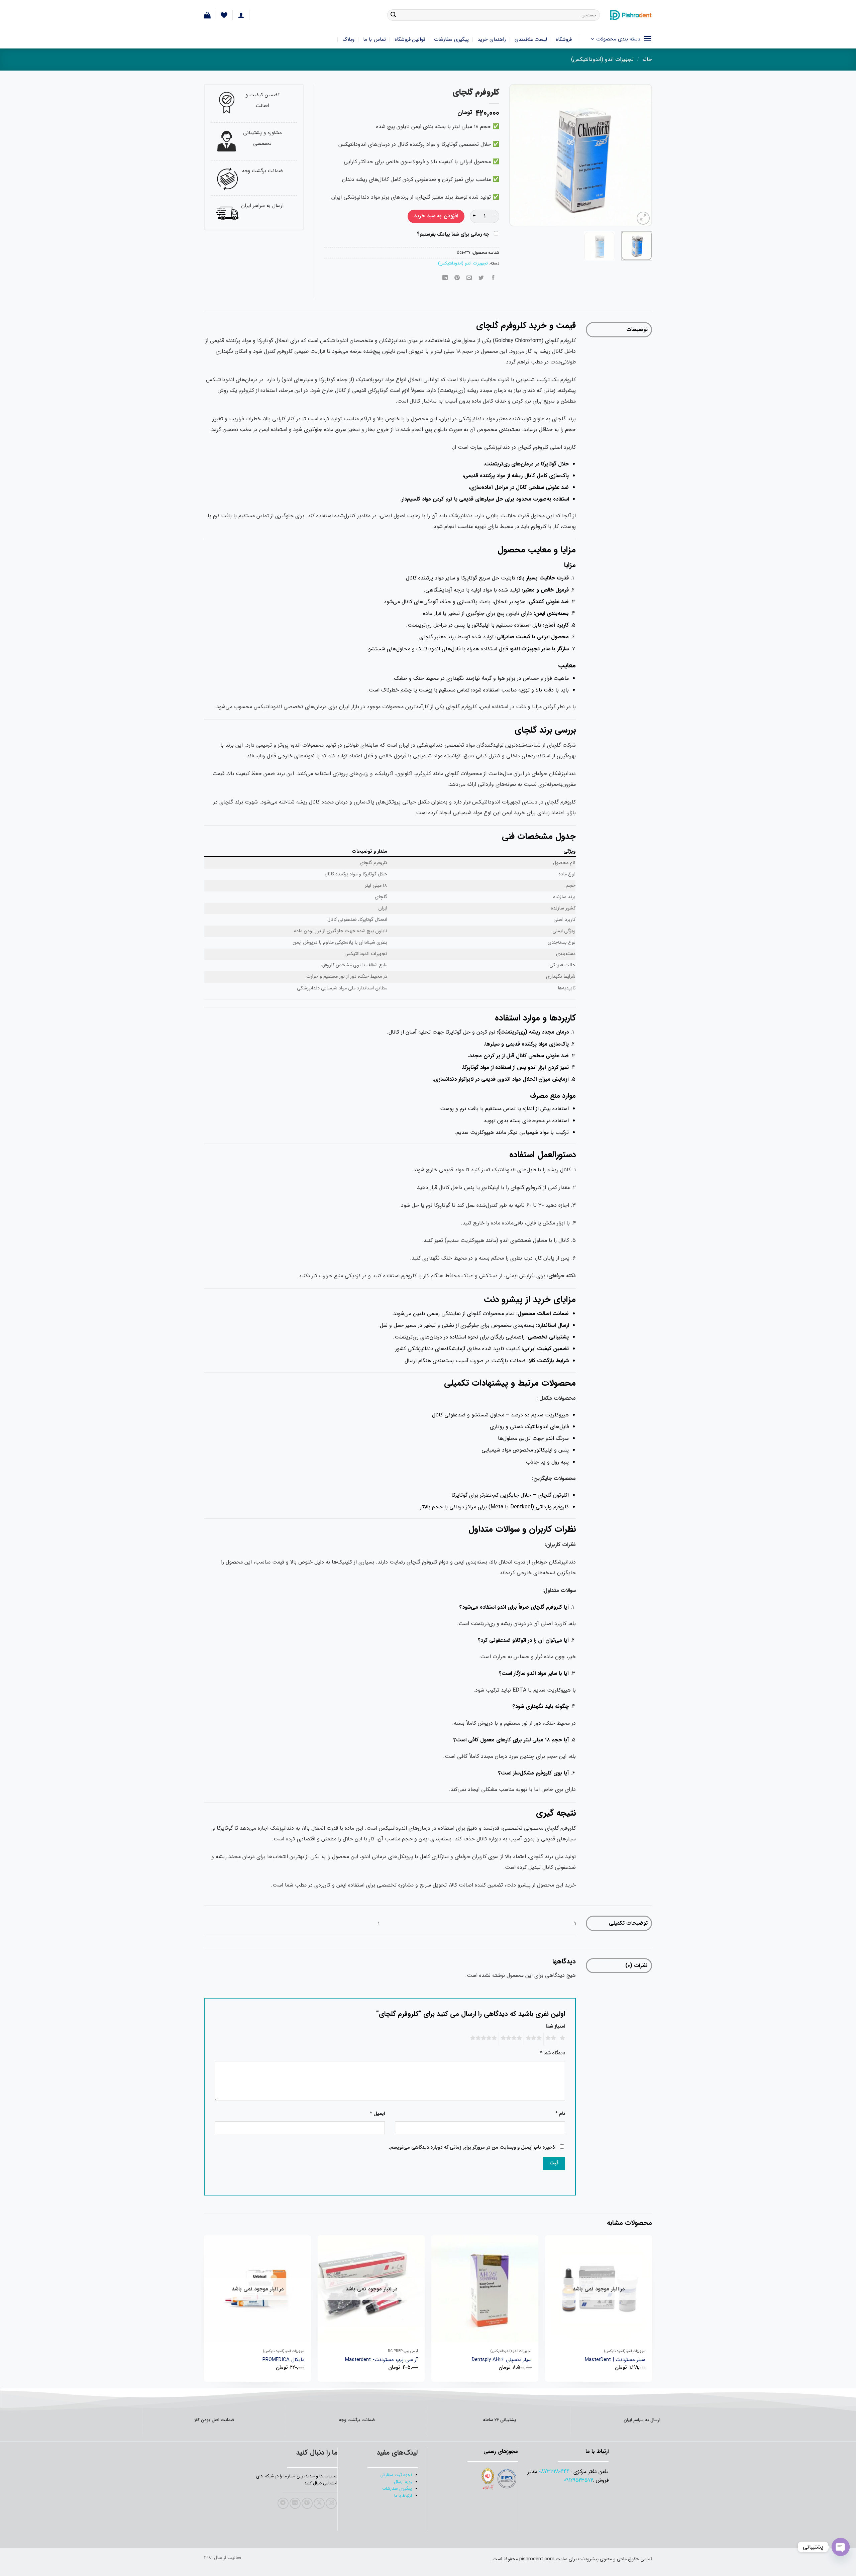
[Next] (516, 155)
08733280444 (554, 2472)
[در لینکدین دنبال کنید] (295, 2503)
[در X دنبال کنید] (319, 2503)
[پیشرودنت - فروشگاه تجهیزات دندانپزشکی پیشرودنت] (631, 15)
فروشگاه (564, 39)
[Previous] (641, 155)
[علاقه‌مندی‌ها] (224, 15)
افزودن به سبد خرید (436, 216)
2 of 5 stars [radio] (552, 2039)
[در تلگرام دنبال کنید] (283, 2503)
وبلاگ (348, 39)
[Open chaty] (841, 2547)
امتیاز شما (555, 2026)
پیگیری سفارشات (451, 39)
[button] (207, 15)
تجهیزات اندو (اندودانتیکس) (602, 59)
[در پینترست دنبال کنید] (307, 2503)
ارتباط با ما (403, 2496)
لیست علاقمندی (531, 39)
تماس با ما (374, 39)
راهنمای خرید (492, 39)
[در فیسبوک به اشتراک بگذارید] (493, 278)
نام (560, 2114)
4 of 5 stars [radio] (512, 2039)
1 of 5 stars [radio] (563, 2039)
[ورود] (241, 15)
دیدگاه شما (552, 2053)
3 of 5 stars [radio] (535, 2039)
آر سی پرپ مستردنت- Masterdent (382, 2360)
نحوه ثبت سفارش (396, 2475)
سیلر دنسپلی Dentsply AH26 (502, 2360)
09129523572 (579, 2480)
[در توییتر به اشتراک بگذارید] (481, 278)
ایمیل (377, 2114)
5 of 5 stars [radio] (485, 2039)
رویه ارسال (403, 2482)
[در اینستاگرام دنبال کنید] (331, 2503)
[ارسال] (393, 15)
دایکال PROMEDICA (283, 2360)
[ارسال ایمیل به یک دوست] (469, 278)
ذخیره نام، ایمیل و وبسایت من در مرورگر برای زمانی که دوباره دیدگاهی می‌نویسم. (472, 2148)
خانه (647, 59)
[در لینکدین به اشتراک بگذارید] (445, 278)
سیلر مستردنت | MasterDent (615, 2360)
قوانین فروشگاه (410, 39)
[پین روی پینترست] (457, 278)
